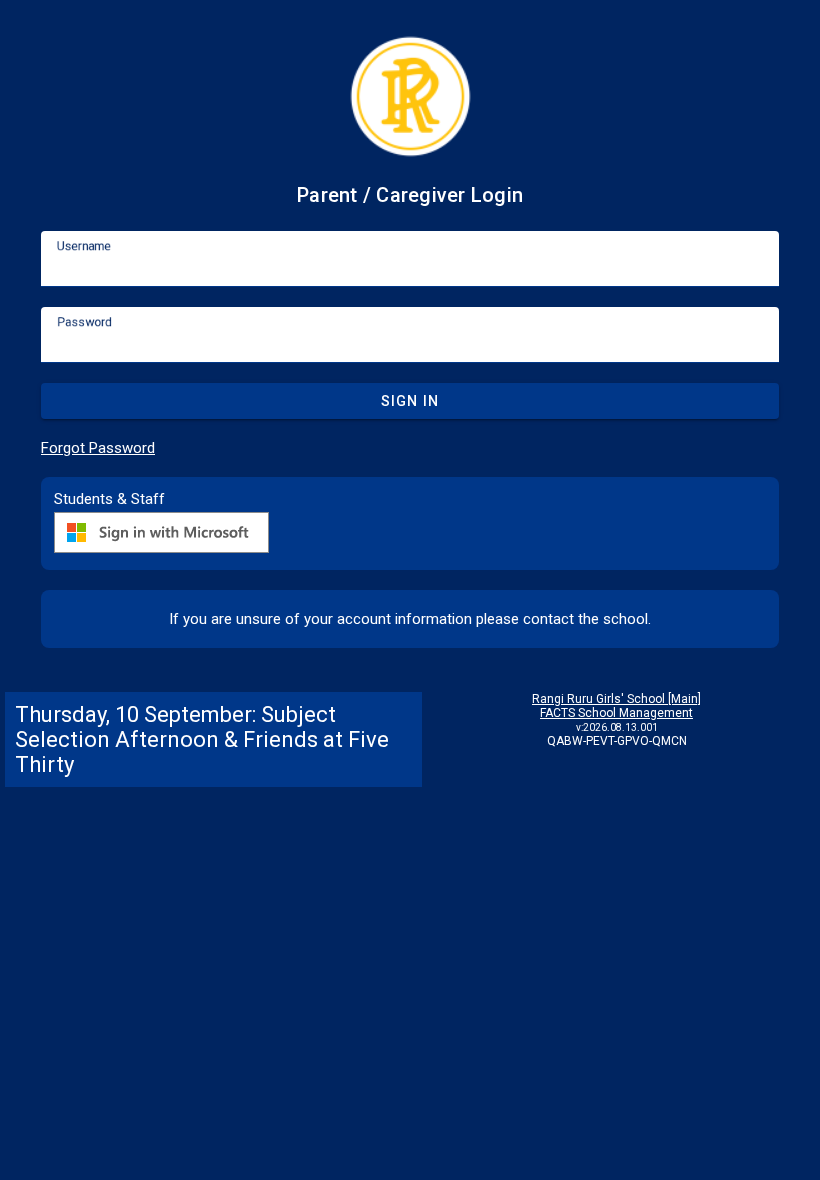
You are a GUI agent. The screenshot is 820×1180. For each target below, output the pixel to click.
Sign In (410, 401)
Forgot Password (98, 448)
